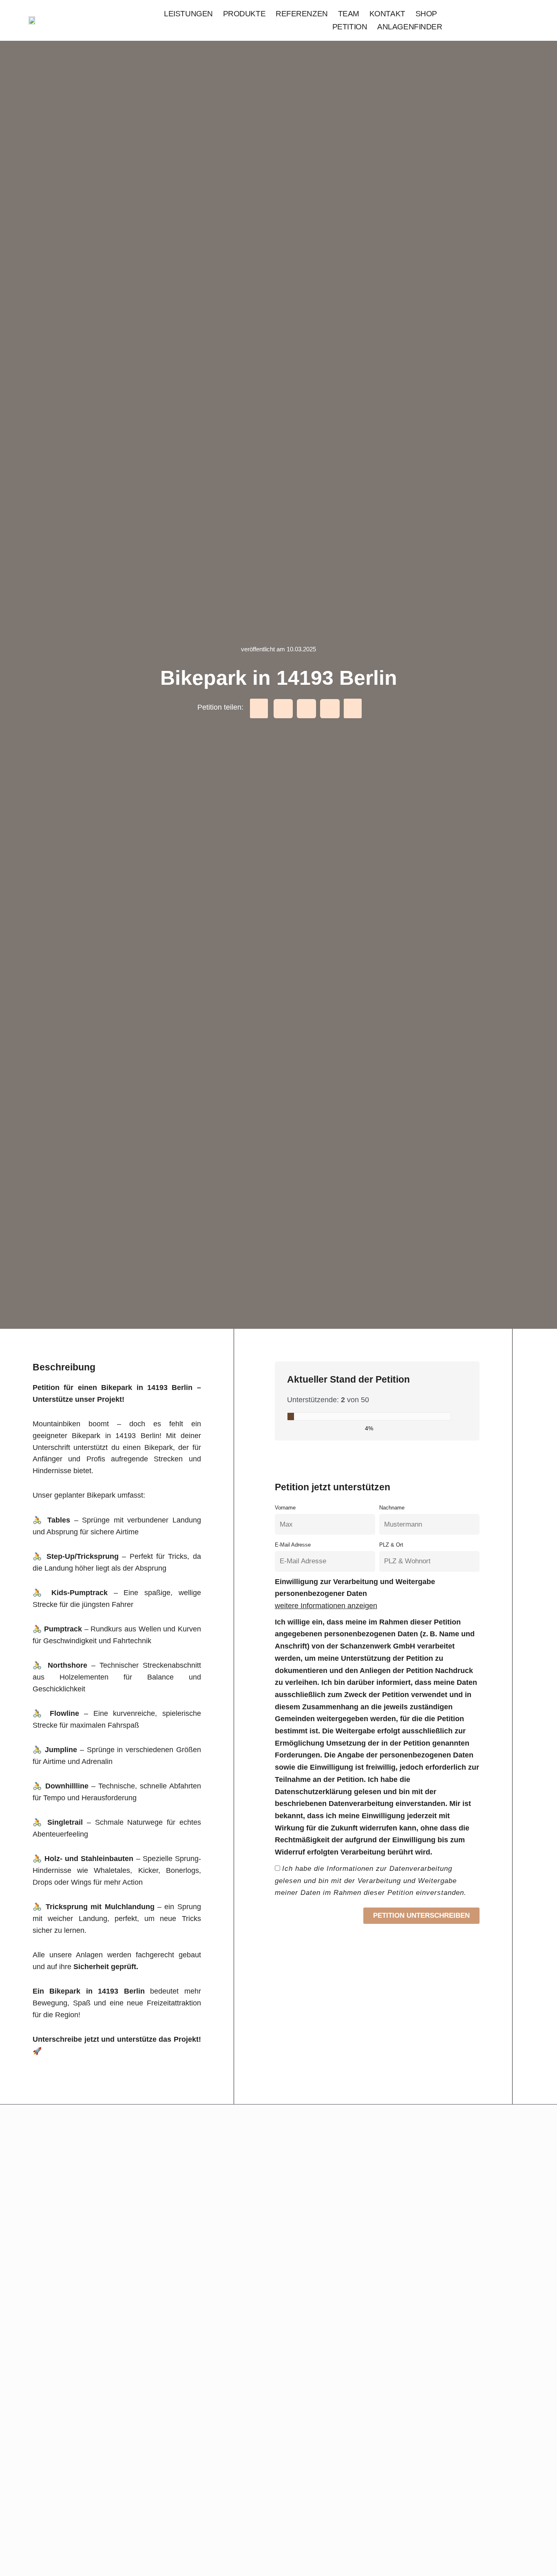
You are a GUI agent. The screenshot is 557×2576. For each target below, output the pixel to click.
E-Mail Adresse (293, 1545)
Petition (350, 27)
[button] (259, 708)
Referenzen (302, 14)
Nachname (392, 1508)
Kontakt (387, 14)
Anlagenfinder (410, 27)
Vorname (285, 1508)
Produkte (244, 14)
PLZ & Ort (391, 1545)
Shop (426, 14)
